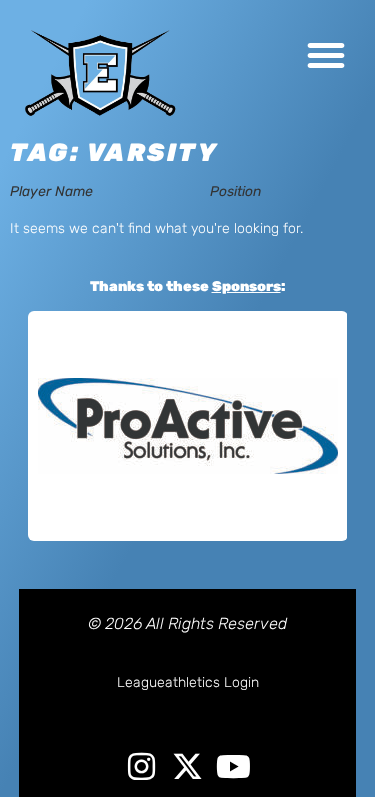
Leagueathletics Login (188, 682)
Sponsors (246, 286)
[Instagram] (141, 766)
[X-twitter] (187, 766)
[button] (326, 55)
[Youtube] (233, 766)
